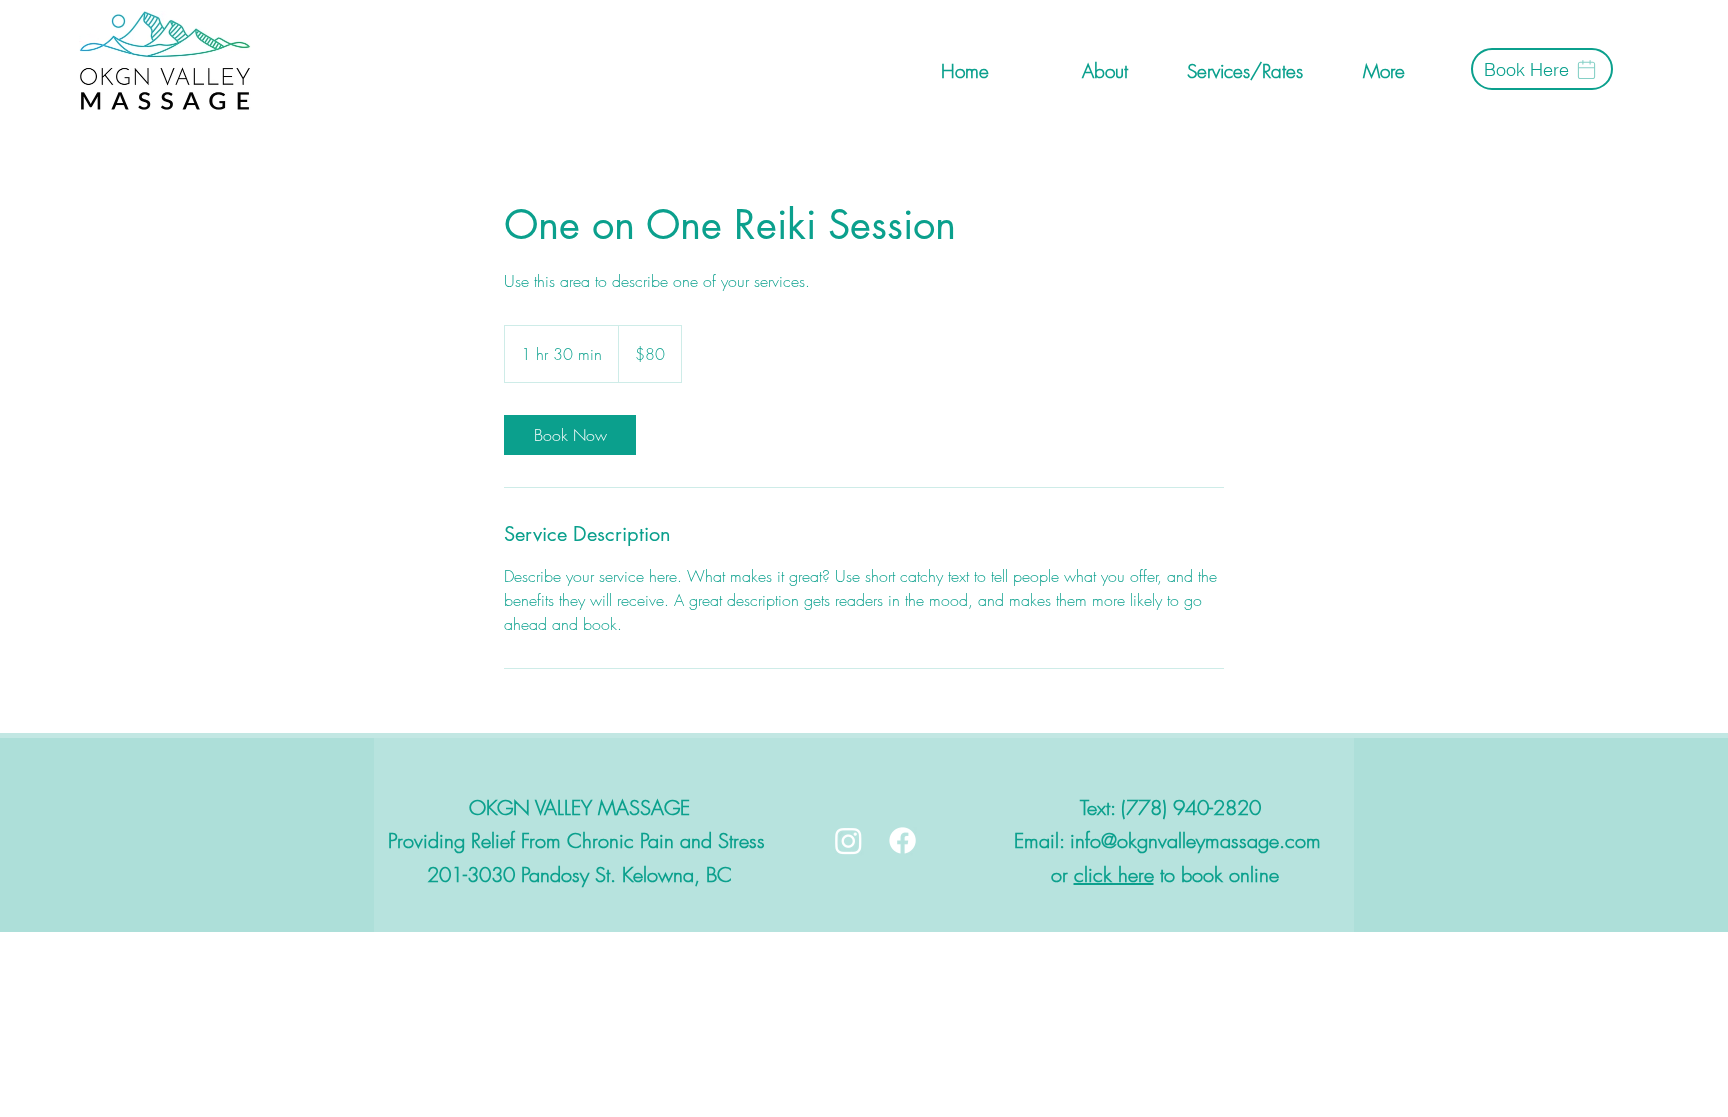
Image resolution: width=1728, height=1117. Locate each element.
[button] (1383, 69)
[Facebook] (902, 840)
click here (1114, 874)
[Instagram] (848, 840)
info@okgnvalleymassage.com (1195, 840)
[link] (570, 435)
